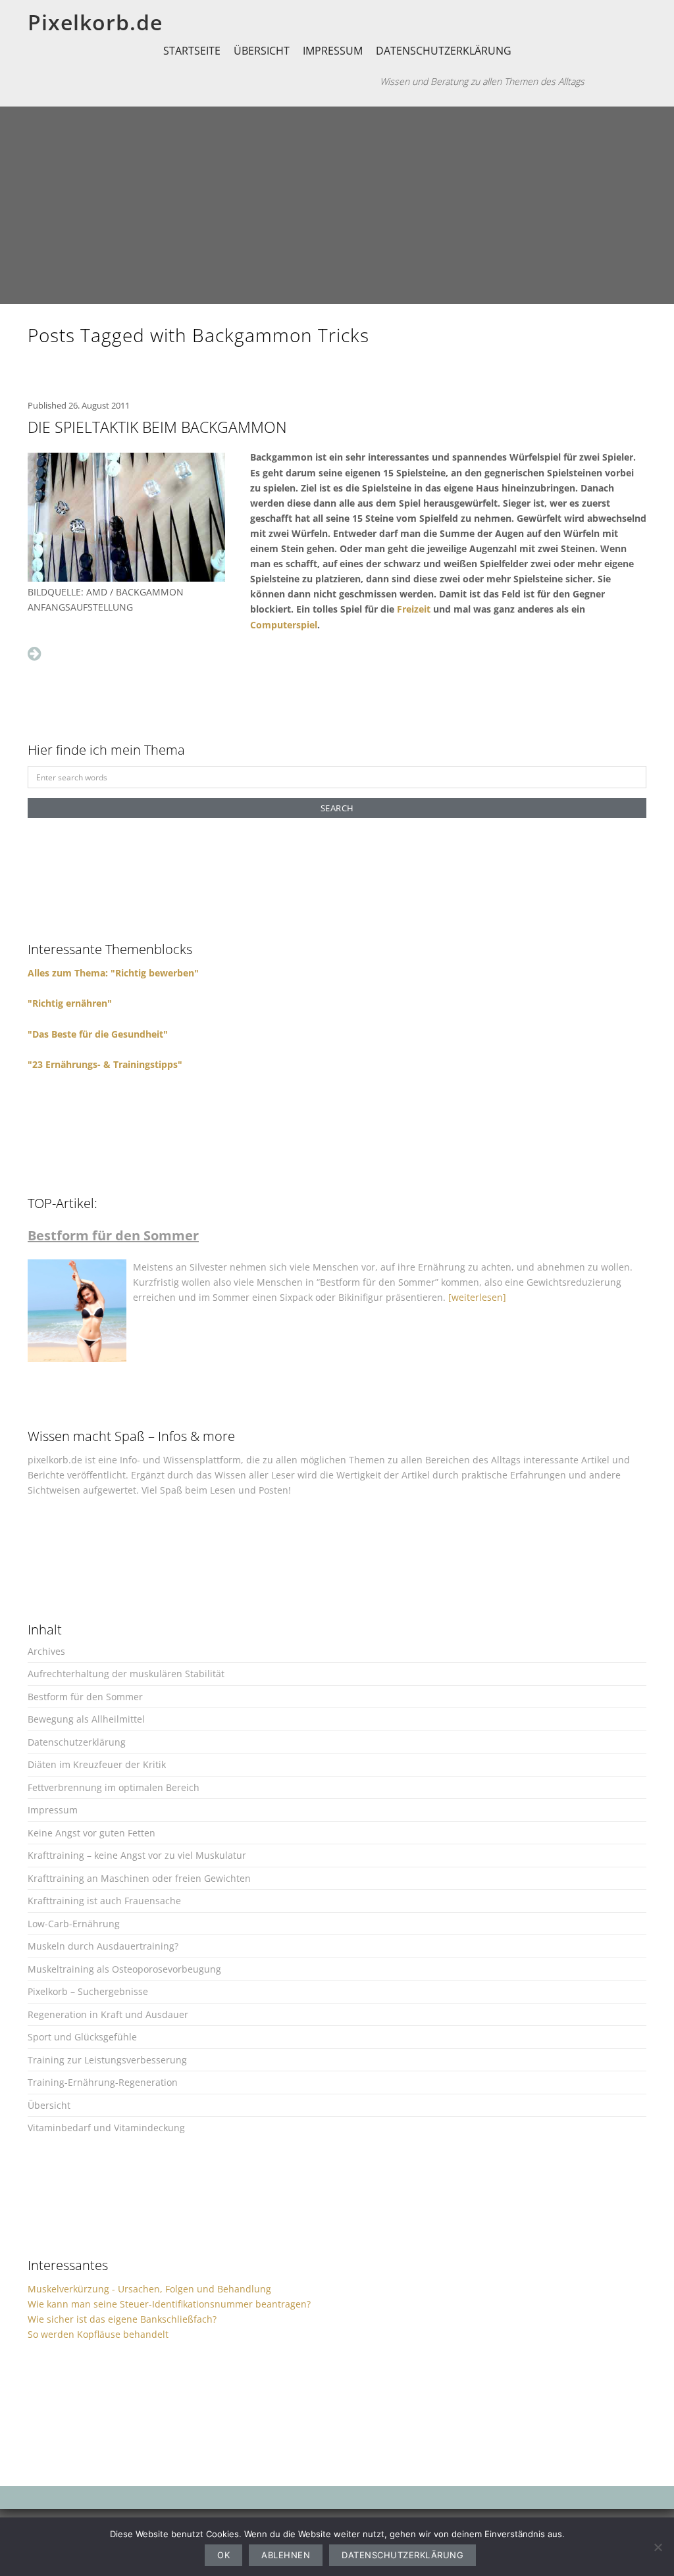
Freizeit (414, 609)
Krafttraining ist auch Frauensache (104, 1901)
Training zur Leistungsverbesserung (107, 2060)
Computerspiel (284, 625)
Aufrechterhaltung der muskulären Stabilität (126, 1674)
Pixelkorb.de (95, 22)
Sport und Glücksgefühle (82, 2037)
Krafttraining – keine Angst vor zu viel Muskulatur (137, 1855)
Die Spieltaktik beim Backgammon (157, 427)
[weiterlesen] (477, 1297)
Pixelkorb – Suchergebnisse (88, 1991)
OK (223, 2555)
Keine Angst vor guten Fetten (91, 1833)
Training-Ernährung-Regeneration (103, 2082)
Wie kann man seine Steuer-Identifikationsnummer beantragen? (169, 2304)
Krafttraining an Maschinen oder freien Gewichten (139, 1878)
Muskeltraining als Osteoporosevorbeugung (124, 1969)
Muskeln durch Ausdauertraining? (103, 1946)
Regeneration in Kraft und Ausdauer (108, 2014)
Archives (46, 1651)
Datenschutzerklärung (444, 51)
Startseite (192, 51)
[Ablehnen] (658, 2547)
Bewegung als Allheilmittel (86, 1719)
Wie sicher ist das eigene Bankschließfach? (122, 2319)
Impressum (333, 51)
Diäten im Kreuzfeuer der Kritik (97, 1764)
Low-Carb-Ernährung (74, 1924)
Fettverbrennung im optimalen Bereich (114, 1787)
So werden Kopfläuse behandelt (98, 2334)
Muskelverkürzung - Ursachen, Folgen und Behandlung (149, 2289)
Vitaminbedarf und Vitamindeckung (106, 2128)
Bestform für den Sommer (85, 1697)
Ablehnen (286, 2555)
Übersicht (262, 51)
